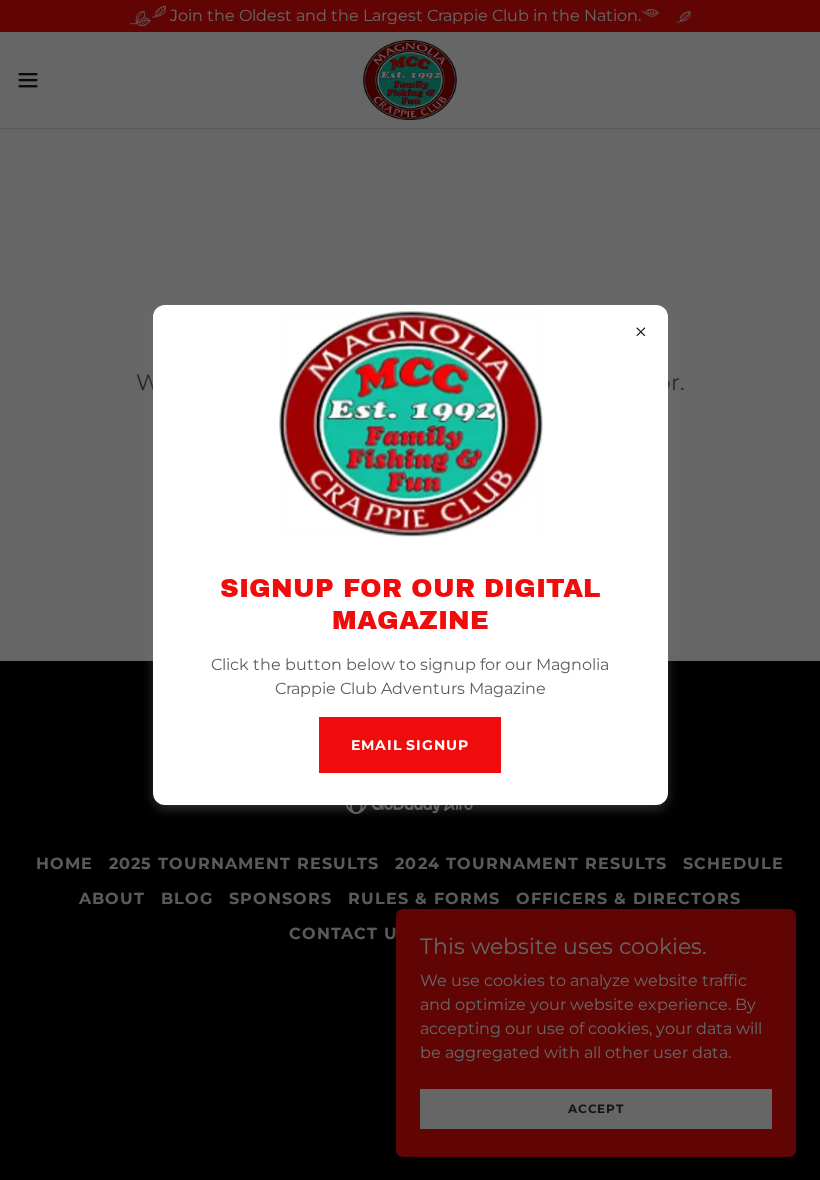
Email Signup (410, 745)
